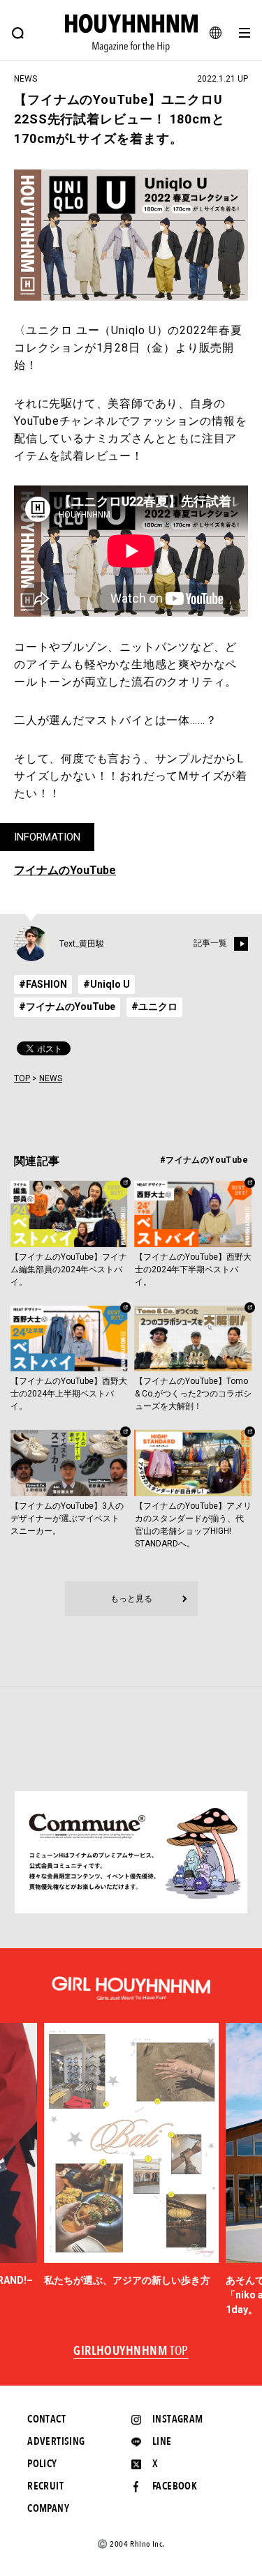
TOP (22, 1078)
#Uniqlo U (107, 984)
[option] (131, 2155)
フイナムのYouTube (65, 870)
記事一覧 (210, 943)
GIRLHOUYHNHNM (131, 2351)
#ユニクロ (154, 1007)
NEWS (51, 1078)
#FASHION (43, 984)
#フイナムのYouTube (67, 1007)
